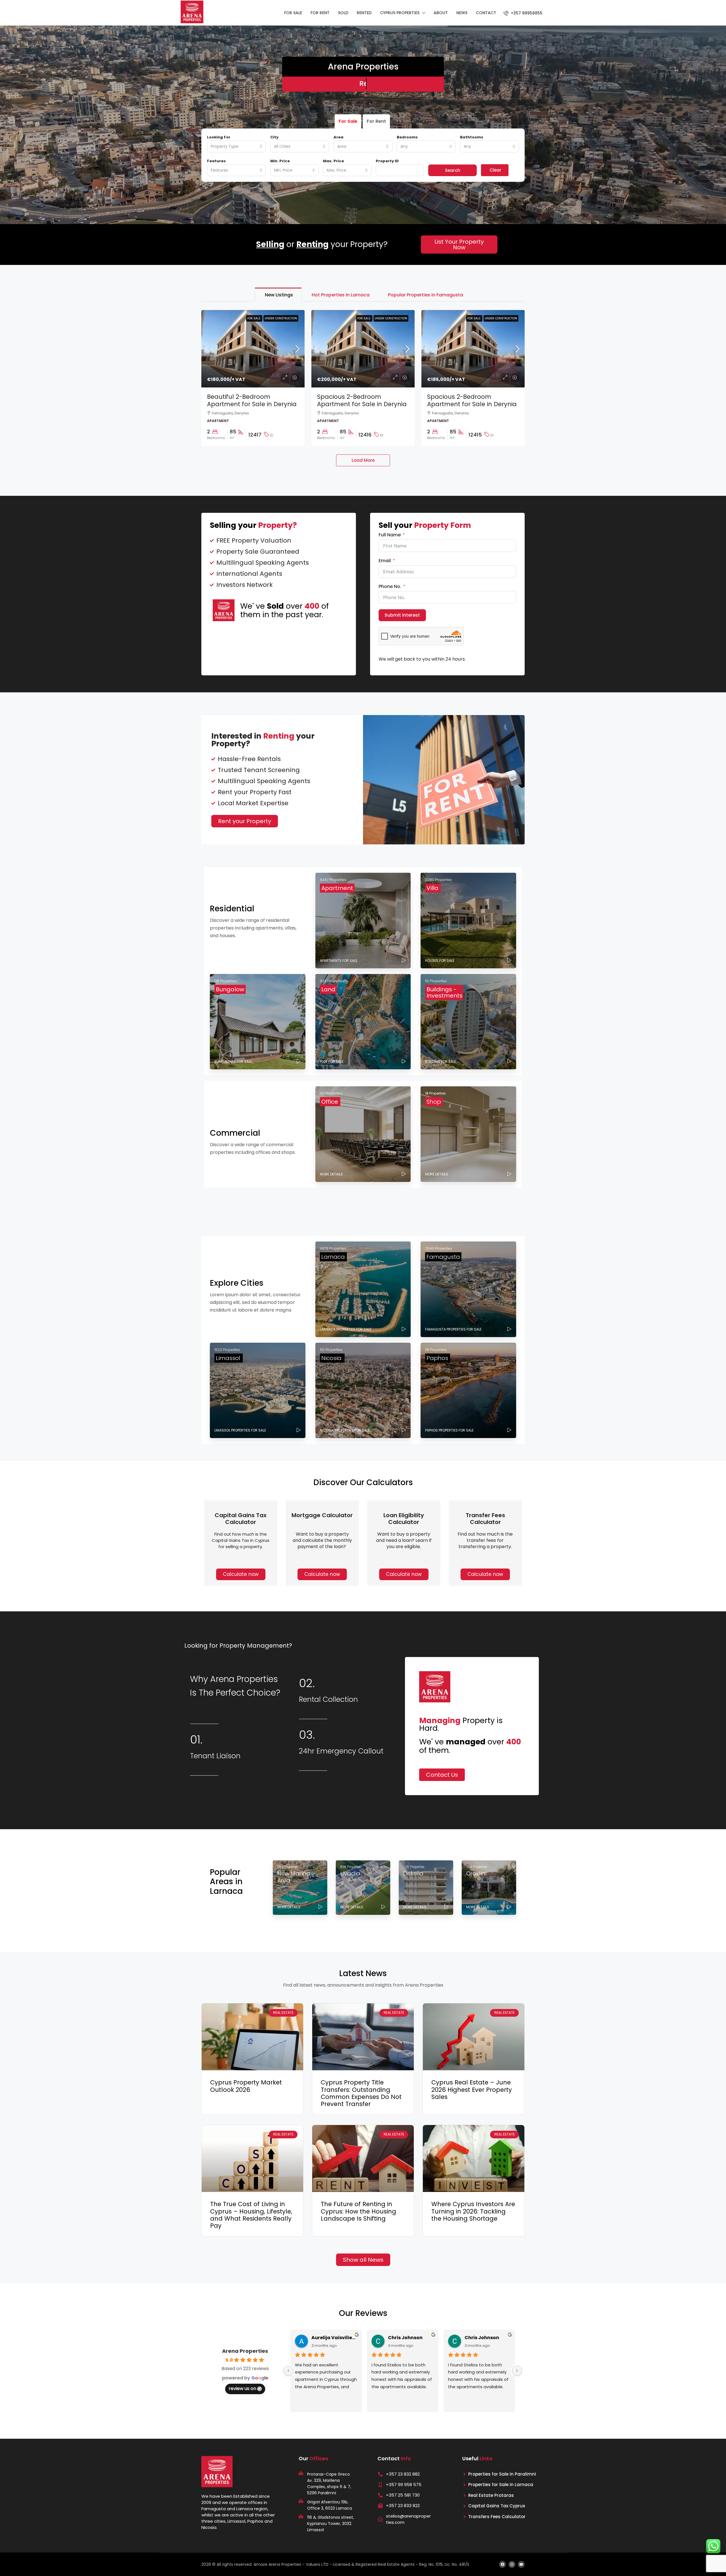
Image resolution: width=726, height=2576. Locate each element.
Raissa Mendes (406, 2338)
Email (385, 561)
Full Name (390, 535)
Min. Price (280, 161)
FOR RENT (320, 13)
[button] (322, 1574)
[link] (253, 349)
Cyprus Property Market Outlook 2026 (246, 2086)
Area (338, 137)
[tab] (278, 295)
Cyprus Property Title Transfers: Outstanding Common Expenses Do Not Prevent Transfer (361, 2093)
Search (453, 170)
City (274, 137)
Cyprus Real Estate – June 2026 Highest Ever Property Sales (472, 2089)
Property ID (387, 161)
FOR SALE (293, 13)
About (441, 13)
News (462, 13)
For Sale (254, 318)
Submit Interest (402, 615)
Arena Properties (245, 2351)
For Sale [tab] (348, 121)
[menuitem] (523, 13)
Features (216, 161)
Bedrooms (407, 137)
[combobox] (237, 146)
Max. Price (334, 161)
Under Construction (281, 318)
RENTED (364, 13)
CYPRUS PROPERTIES (400, 13)
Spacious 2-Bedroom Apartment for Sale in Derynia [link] (362, 400)
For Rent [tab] (376, 121)
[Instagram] (512, 2564)
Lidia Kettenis (328, 2338)
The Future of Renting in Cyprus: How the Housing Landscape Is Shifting (358, 2211)
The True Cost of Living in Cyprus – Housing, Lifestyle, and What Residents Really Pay (251, 2215)
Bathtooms (472, 137)
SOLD (343, 13)
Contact (486, 13)
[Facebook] (503, 2564)
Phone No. (390, 587)
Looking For (219, 137)
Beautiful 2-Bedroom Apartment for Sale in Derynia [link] (252, 400)
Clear (495, 170)
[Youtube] (521, 2564)
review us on (242, 2388)
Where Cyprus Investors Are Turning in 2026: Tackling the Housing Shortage (473, 2211)
